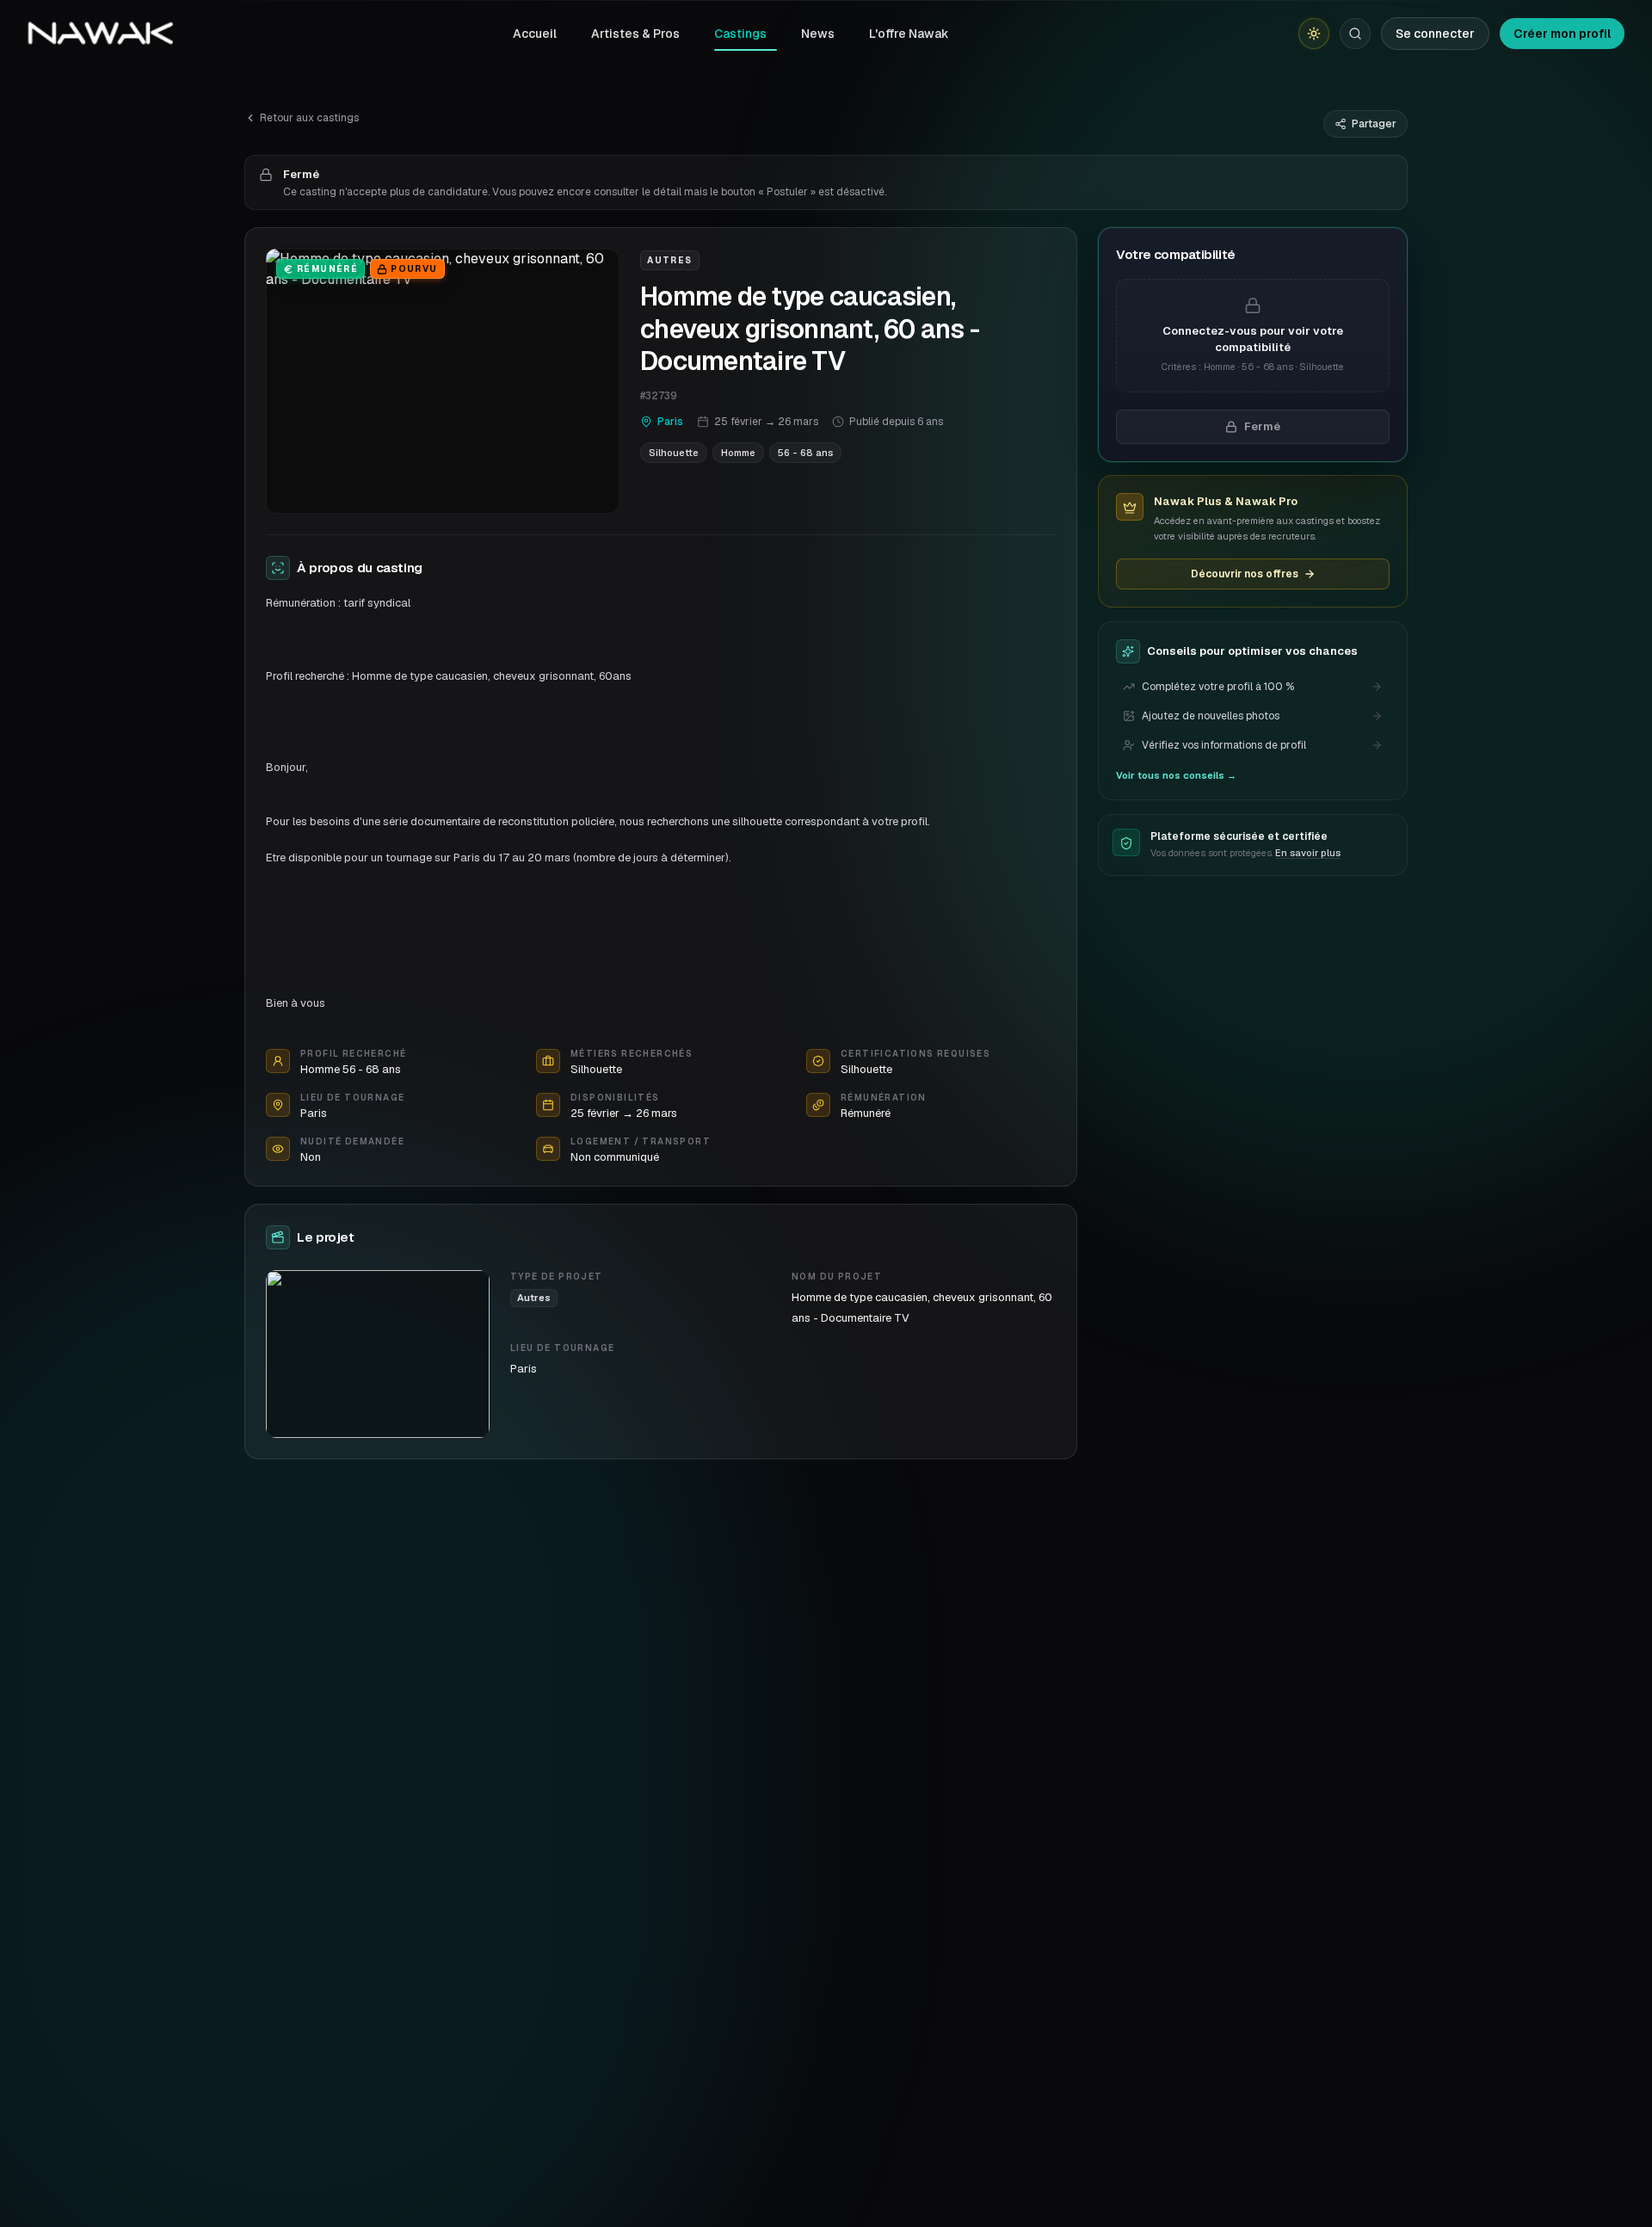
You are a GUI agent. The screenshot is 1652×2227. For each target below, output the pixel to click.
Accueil (535, 34)
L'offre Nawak (909, 34)
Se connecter (1435, 34)
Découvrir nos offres (1245, 574)
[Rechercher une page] (1355, 34)
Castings (740, 34)
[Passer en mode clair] (1314, 34)
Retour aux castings (309, 118)
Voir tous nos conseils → (1176, 775)
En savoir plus (1308, 854)
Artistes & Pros (635, 34)
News (818, 34)
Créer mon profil (1562, 34)
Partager (1374, 124)
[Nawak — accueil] (100, 34)
